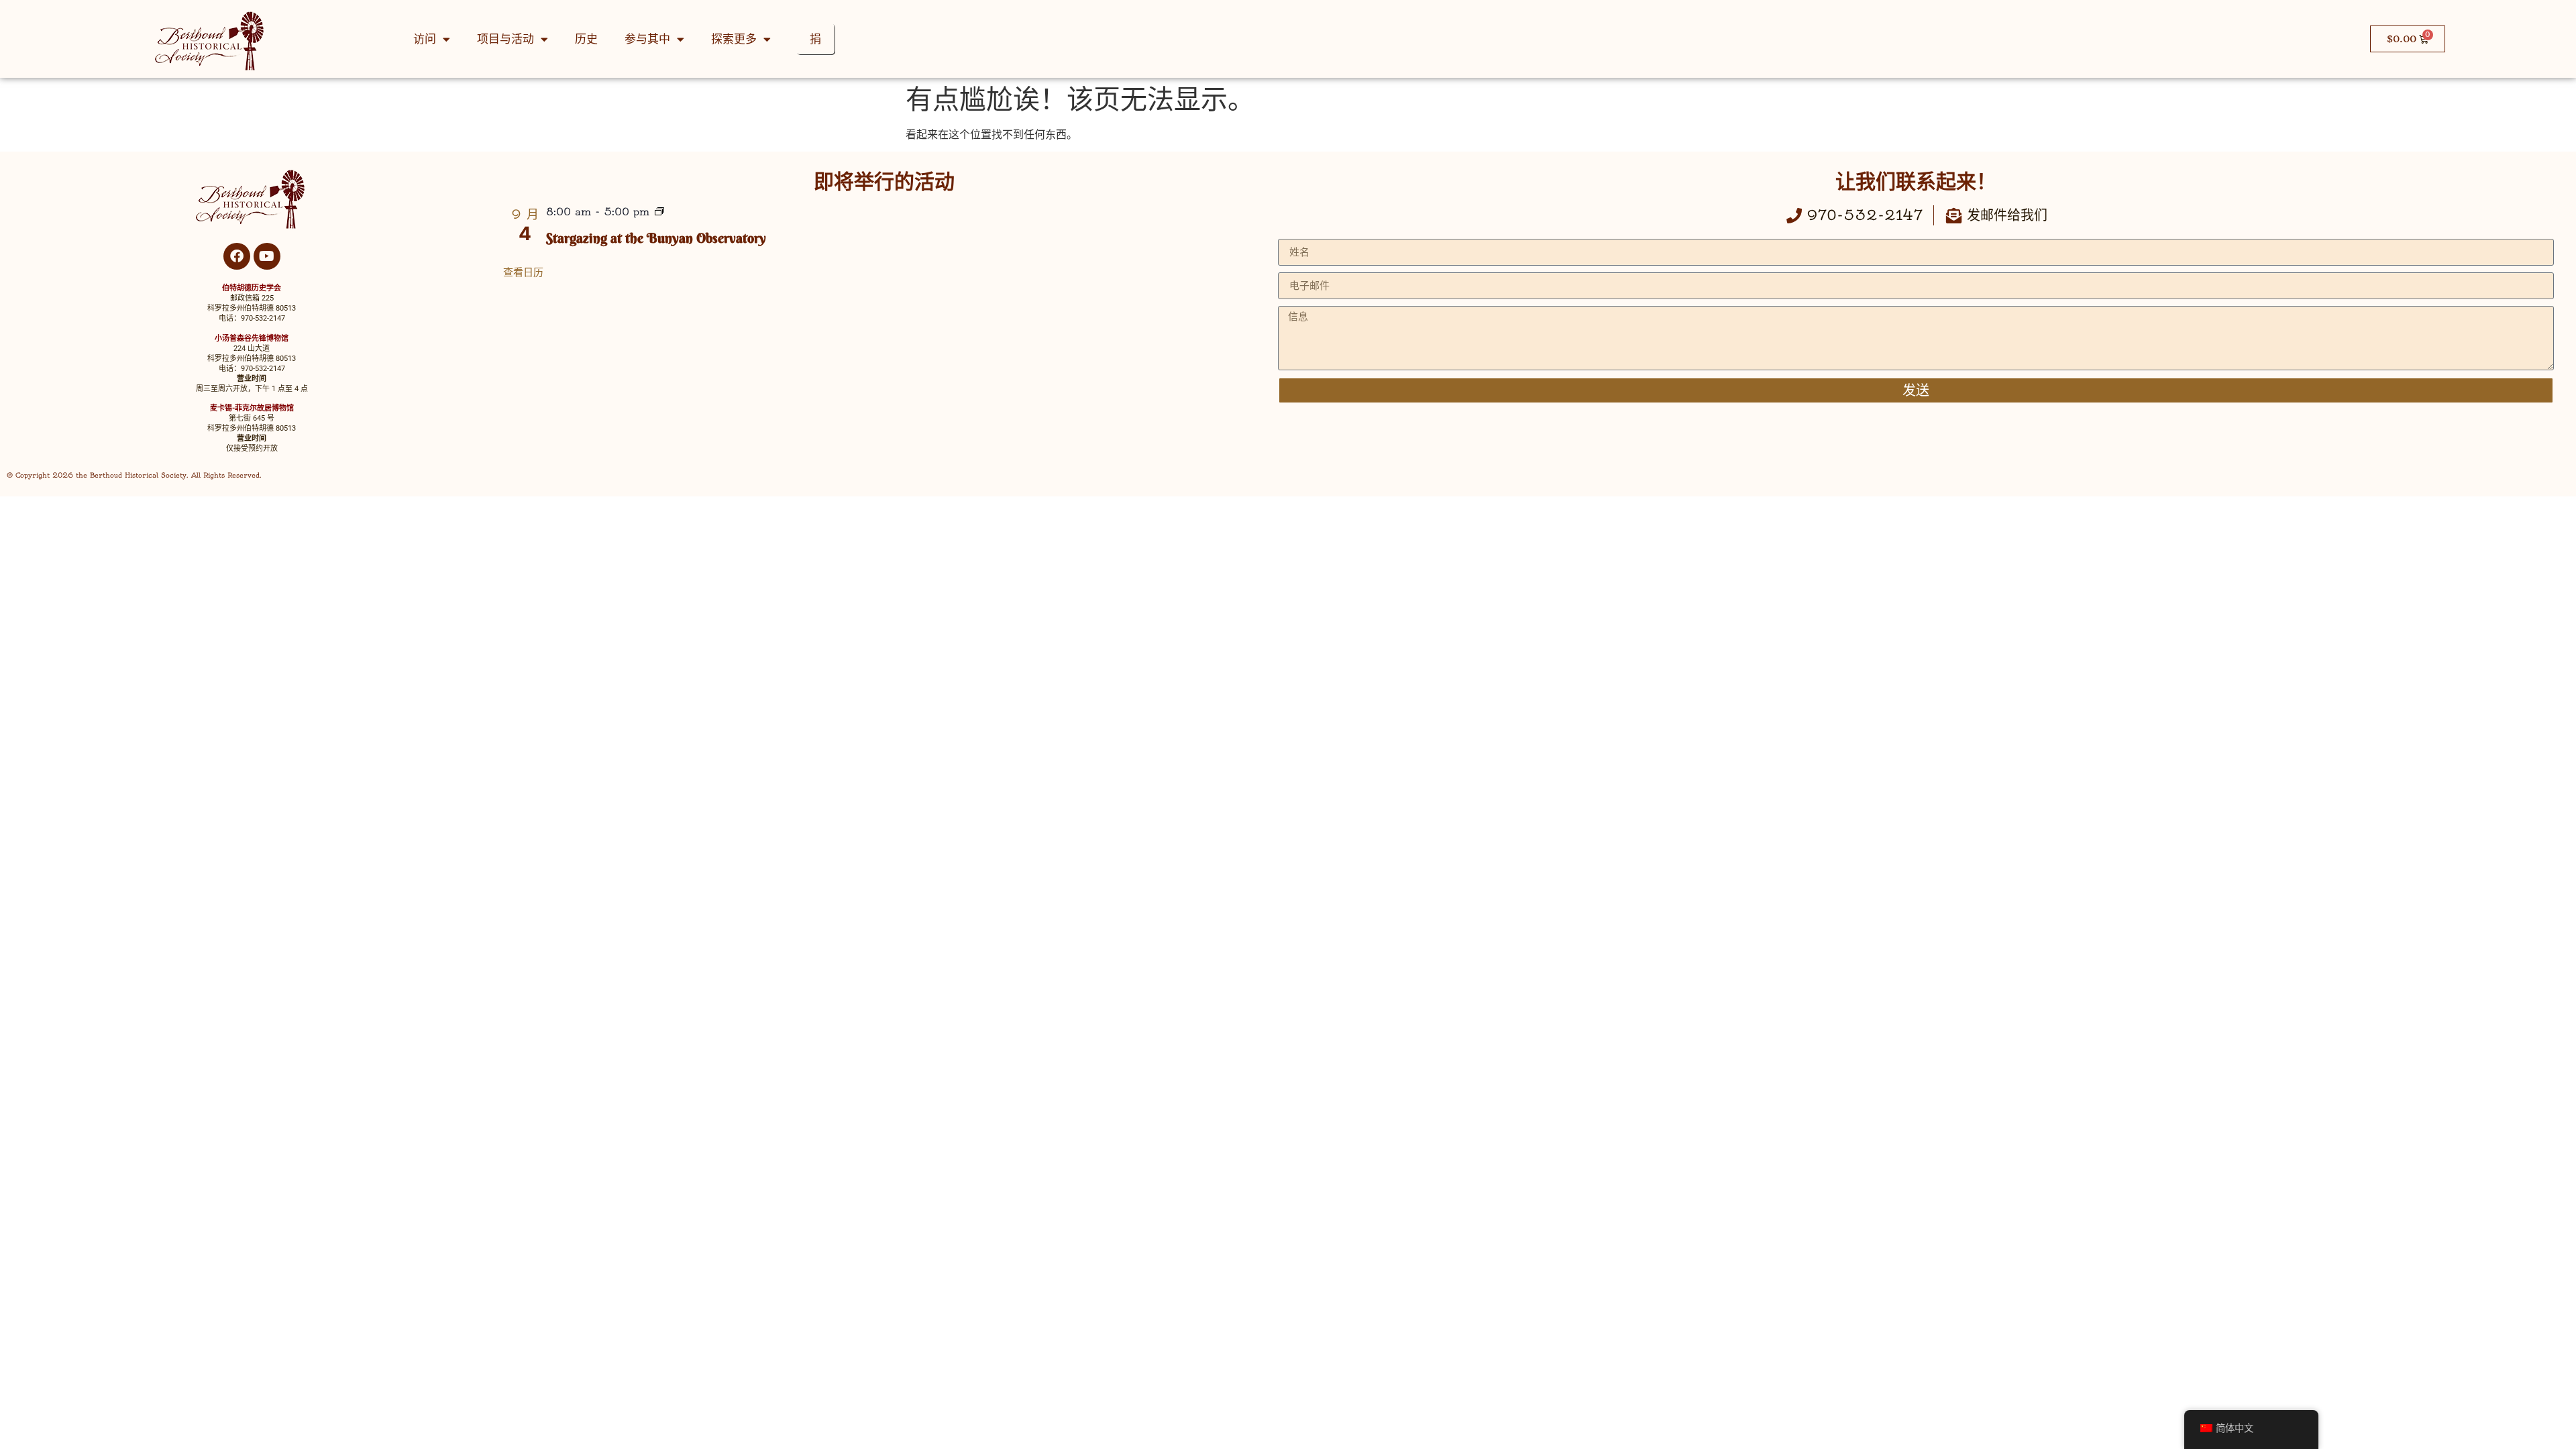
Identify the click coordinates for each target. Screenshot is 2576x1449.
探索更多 (734, 39)
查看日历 (523, 272)
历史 (586, 39)
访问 (425, 39)
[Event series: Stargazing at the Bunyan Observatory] (659, 213)
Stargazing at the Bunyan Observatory (656, 238)
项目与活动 (505, 39)
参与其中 (647, 39)
